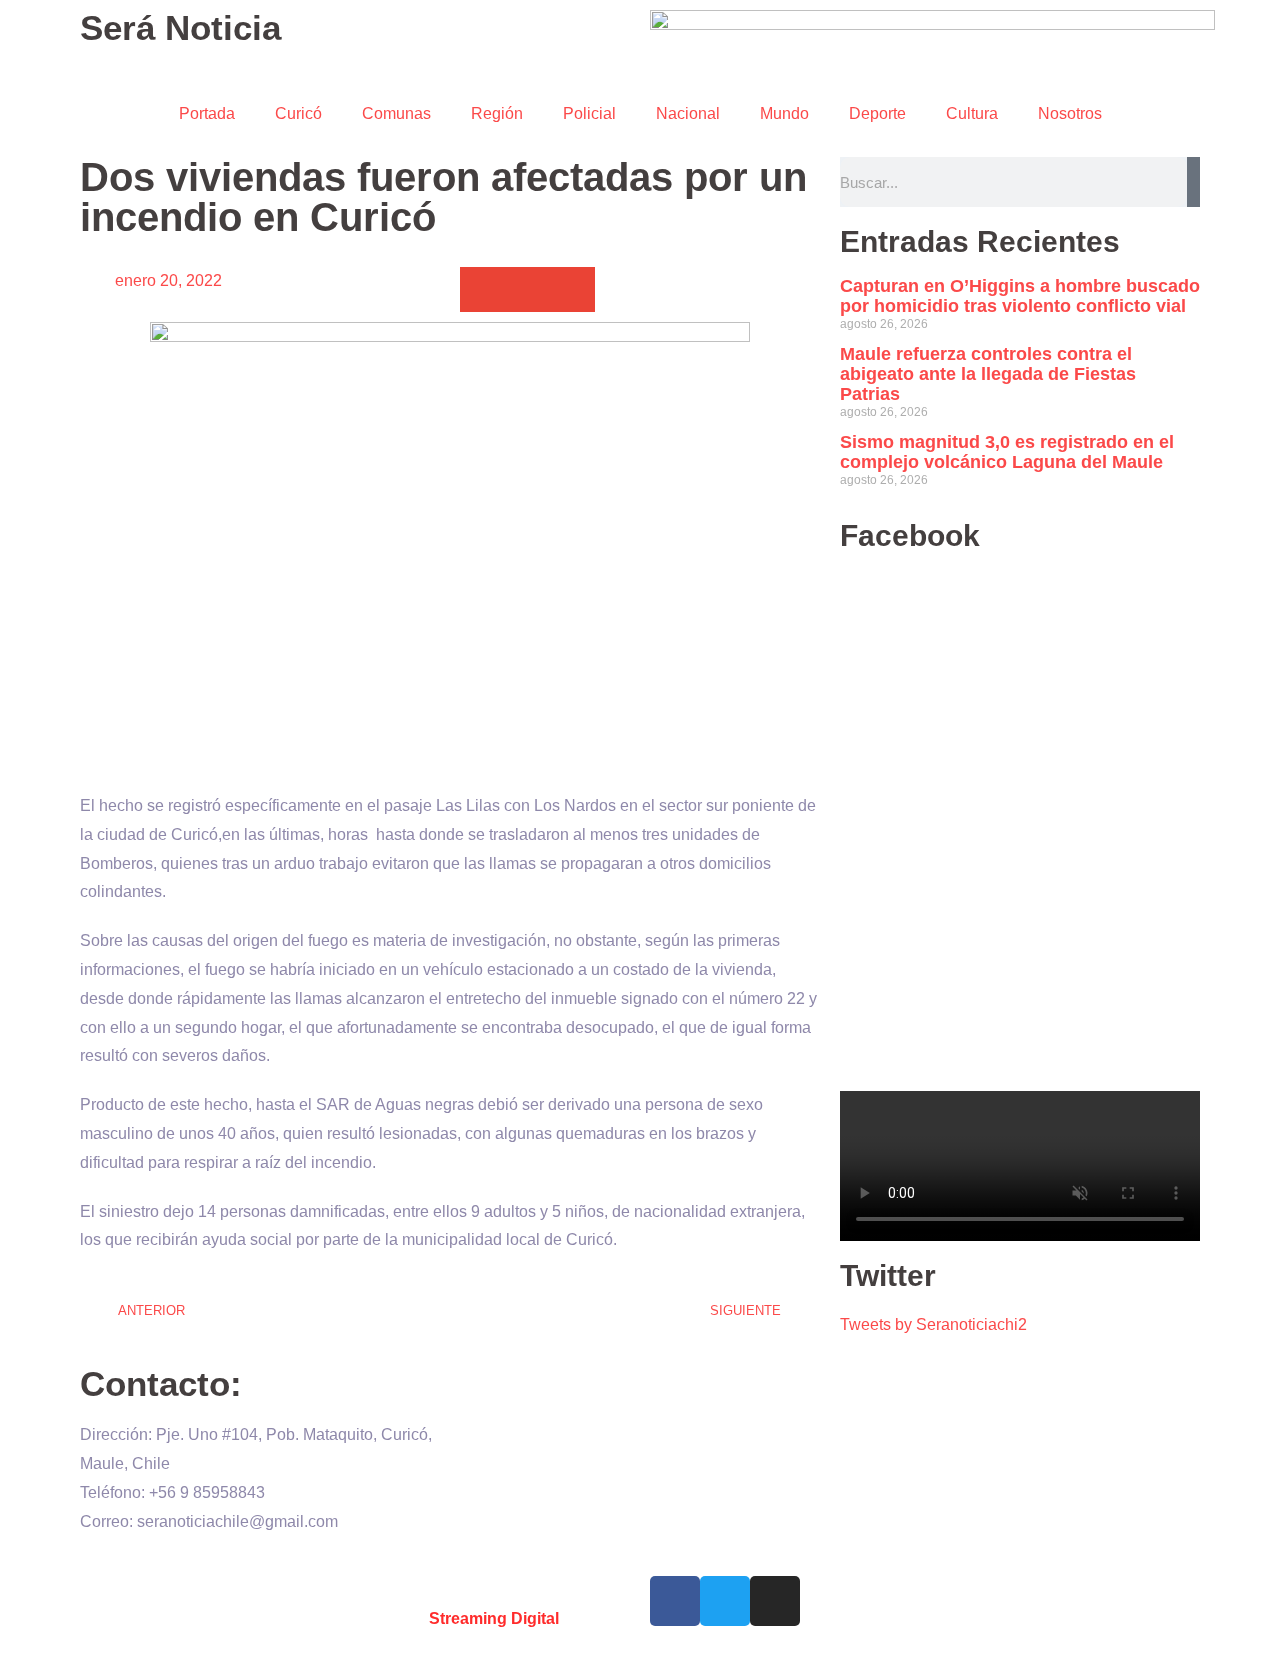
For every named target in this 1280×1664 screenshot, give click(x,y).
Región (497, 113)
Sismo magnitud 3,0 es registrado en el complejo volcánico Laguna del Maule (1007, 452)
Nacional (688, 113)
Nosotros (1070, 113)
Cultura (972, 113)
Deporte (877, 113)
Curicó (298, 113)
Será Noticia (180, 27)
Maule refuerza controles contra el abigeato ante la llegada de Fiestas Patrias (988, 374)
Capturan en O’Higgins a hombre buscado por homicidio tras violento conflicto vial (1020, 296)
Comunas (396, 113)
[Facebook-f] (675, 1601)
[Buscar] (1193, 182)
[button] (482, 289)
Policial (589, 113)
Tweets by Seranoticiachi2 (933, 1324)
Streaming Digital (494, 1618)
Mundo (784, 113)
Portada (207, 113)
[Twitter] (725, 1601)
